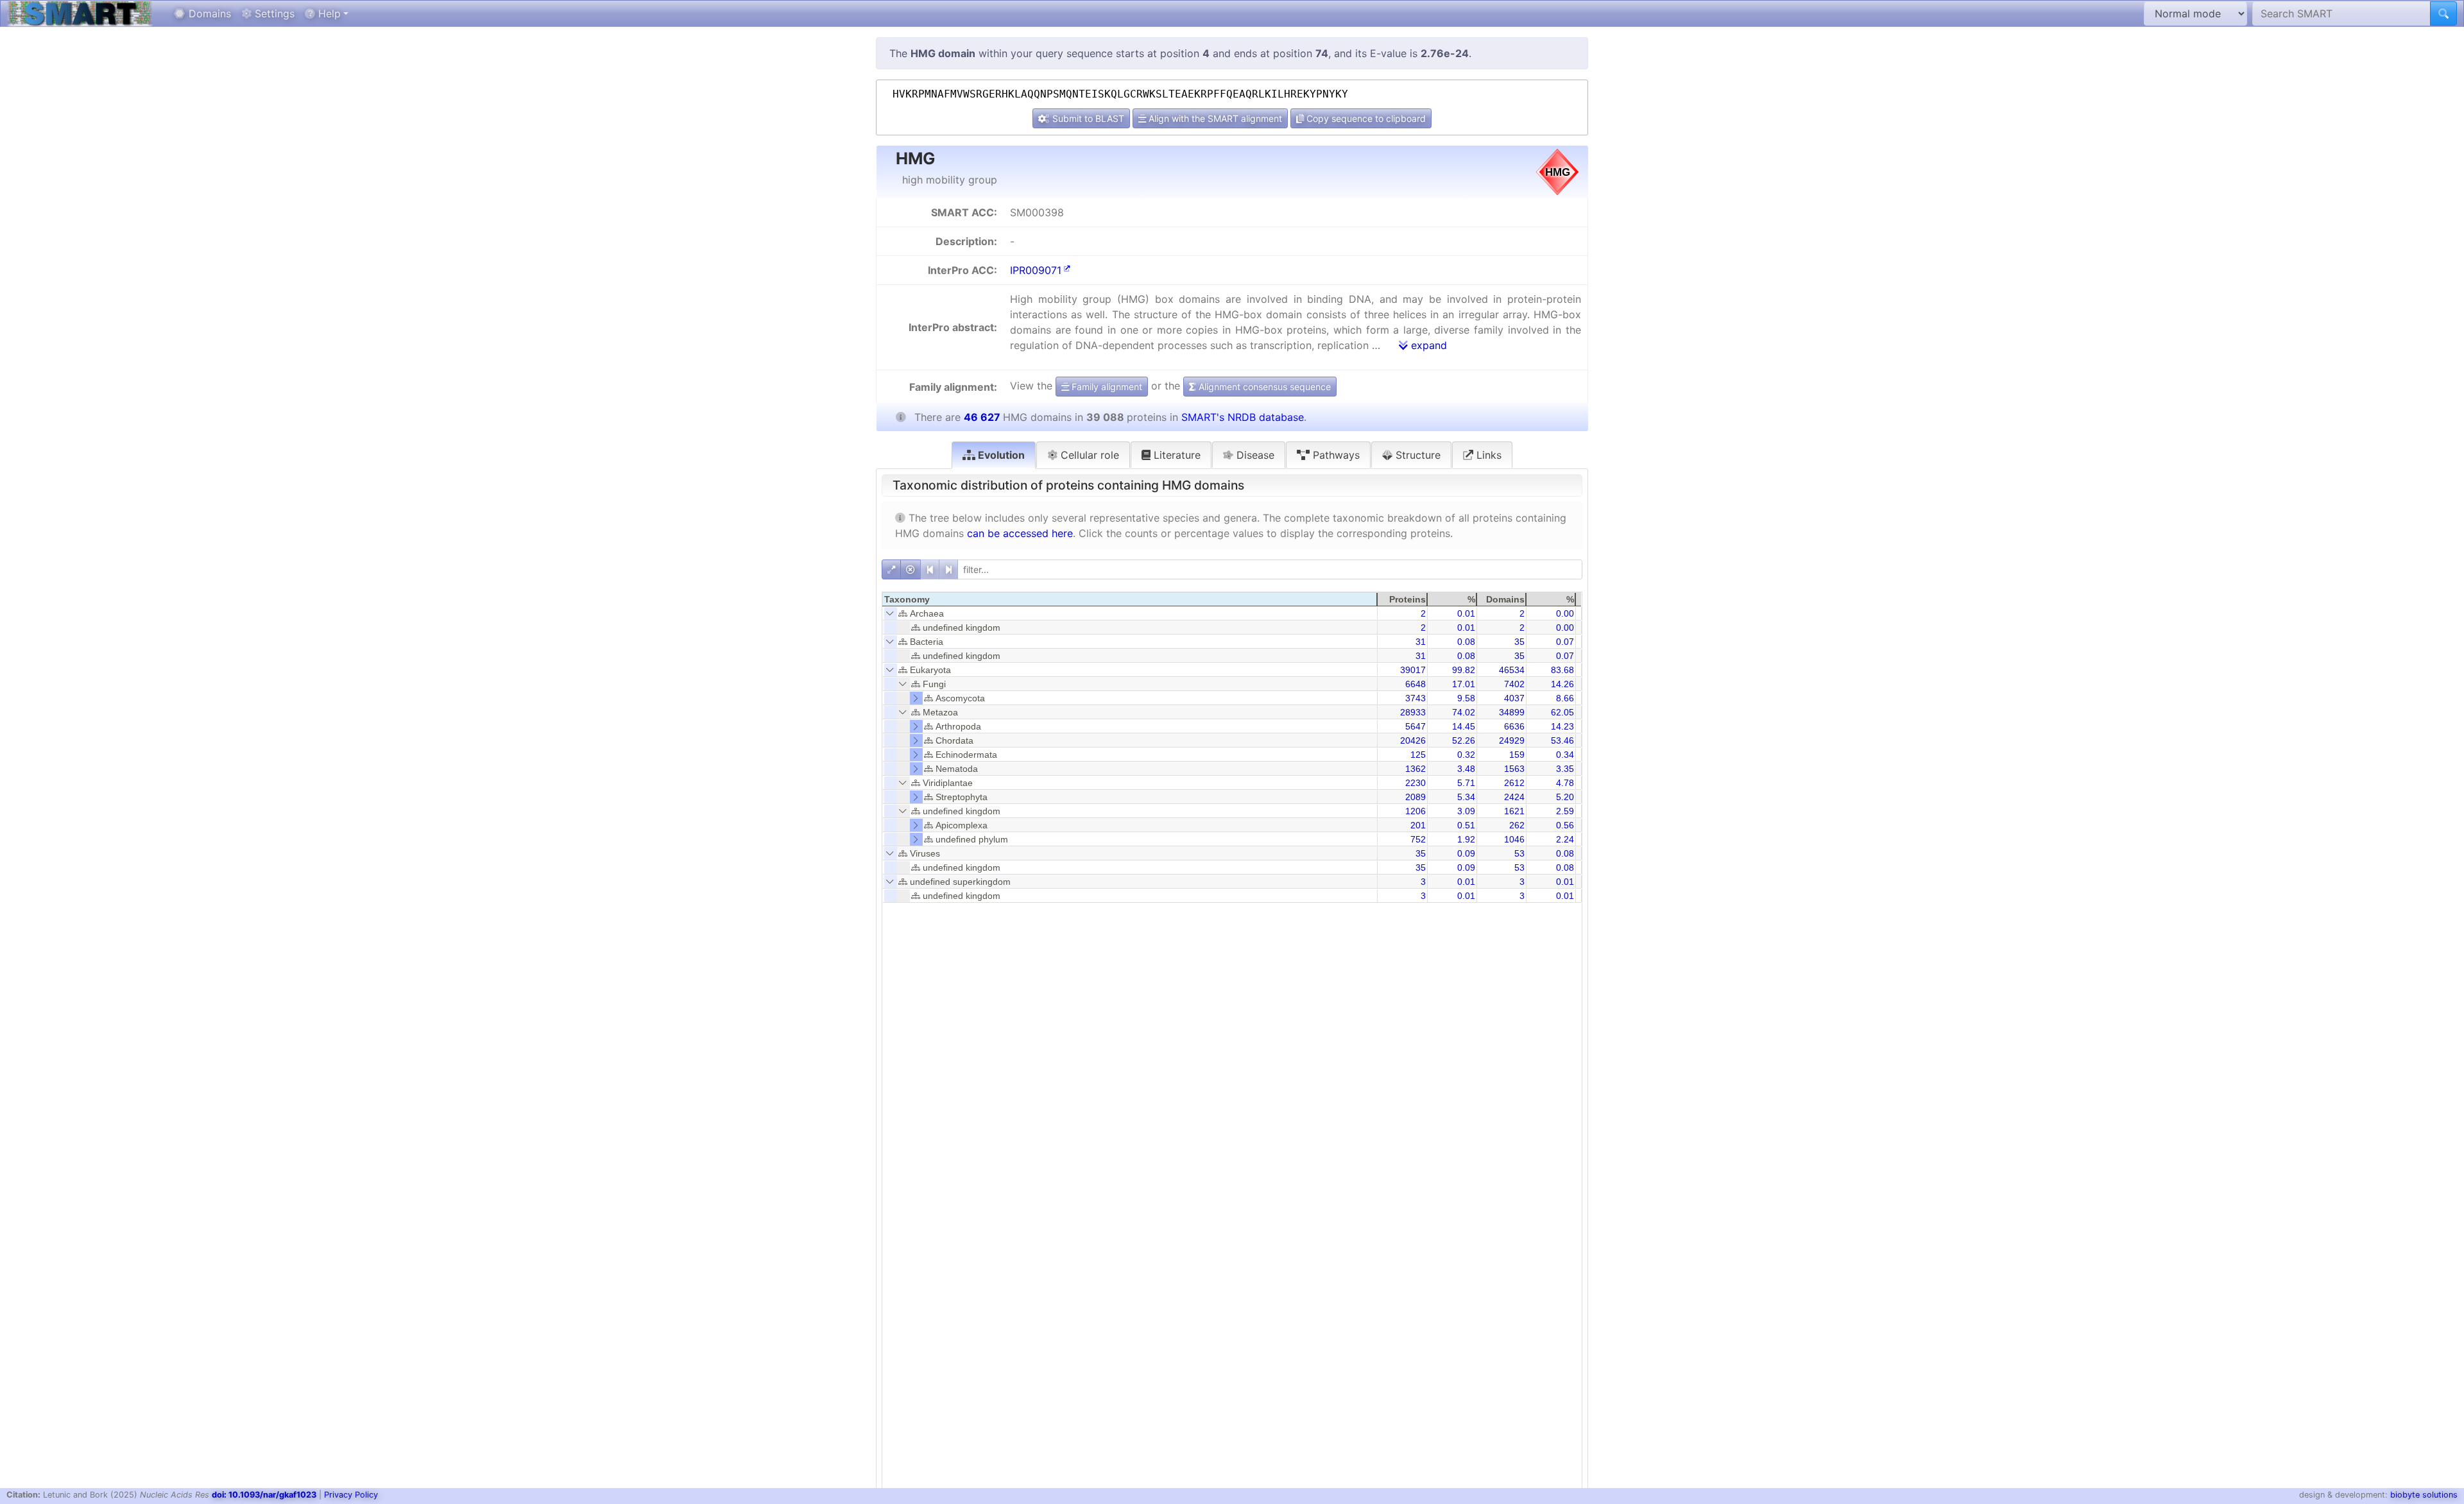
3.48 (1466, 769)
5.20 (1565, 797)
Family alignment (1106, 387)
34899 (1512, 712)
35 (1519, 642)
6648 (1416, 684)
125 (1418, 755)
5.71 (1466, 783)
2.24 (1565, 839)
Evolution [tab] (1000, 455)
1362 (1416, 769)
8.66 (1565, 698)
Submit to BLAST (1087, 118)
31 (1421, 642)
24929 (1512, 740)
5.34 (1466, 797)
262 (1517, 825)
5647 (1416, 726)
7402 (1514, 684)
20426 (1413, 740)
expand (1427, 345)
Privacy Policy (351, 1495)
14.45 (1464, 726)
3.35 (1565, 769)
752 (1418, 839)
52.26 (1464, 740)
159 (1517, 755)
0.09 (1466, 853)
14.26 (1562, 684)
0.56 (1565, 825)
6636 (1514, 726)
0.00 (1565, 613)
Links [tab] (1487, 455)
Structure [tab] (1416, 455)
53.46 (1562, 740)
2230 (1416, 783)
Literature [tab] (1176, 455)
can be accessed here (1020, 533)
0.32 (1466, 755)
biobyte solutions (2424, 1495)
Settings (273, 13)
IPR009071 (1036, 270)
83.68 (1562, 670)
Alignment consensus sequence (1263, 387)
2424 (1514, 797)
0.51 (1466, 825)
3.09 (1466, 811)
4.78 (1565, 783)
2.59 (1565, 811)
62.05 (1562, 712)
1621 (1514, 811)
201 (1418, 825)
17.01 (1464, 684)
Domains (208, 13)
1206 (1416, 811)
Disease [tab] (1254, 455)
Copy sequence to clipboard (1365, 118)
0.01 (1466, 613)
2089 (1416, 797)
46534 (1512, 670)
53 (1519, 853)
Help (328, 13)
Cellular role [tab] (1088, 455)
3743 (1416, 698)
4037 (1514, 698)
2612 (1514, 783)
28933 (1413, 712)
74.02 (1464, 712)
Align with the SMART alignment (1214, 118)
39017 (1413, 670)
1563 (1514, 769)
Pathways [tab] (1335, 455)
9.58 (1466, 698)
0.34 (1565, 755)
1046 (1514, 839)
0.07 (1565, 642)
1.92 (1466, 839)
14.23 (1562, 726)
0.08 (1466, 642)
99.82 (1464, 670)
